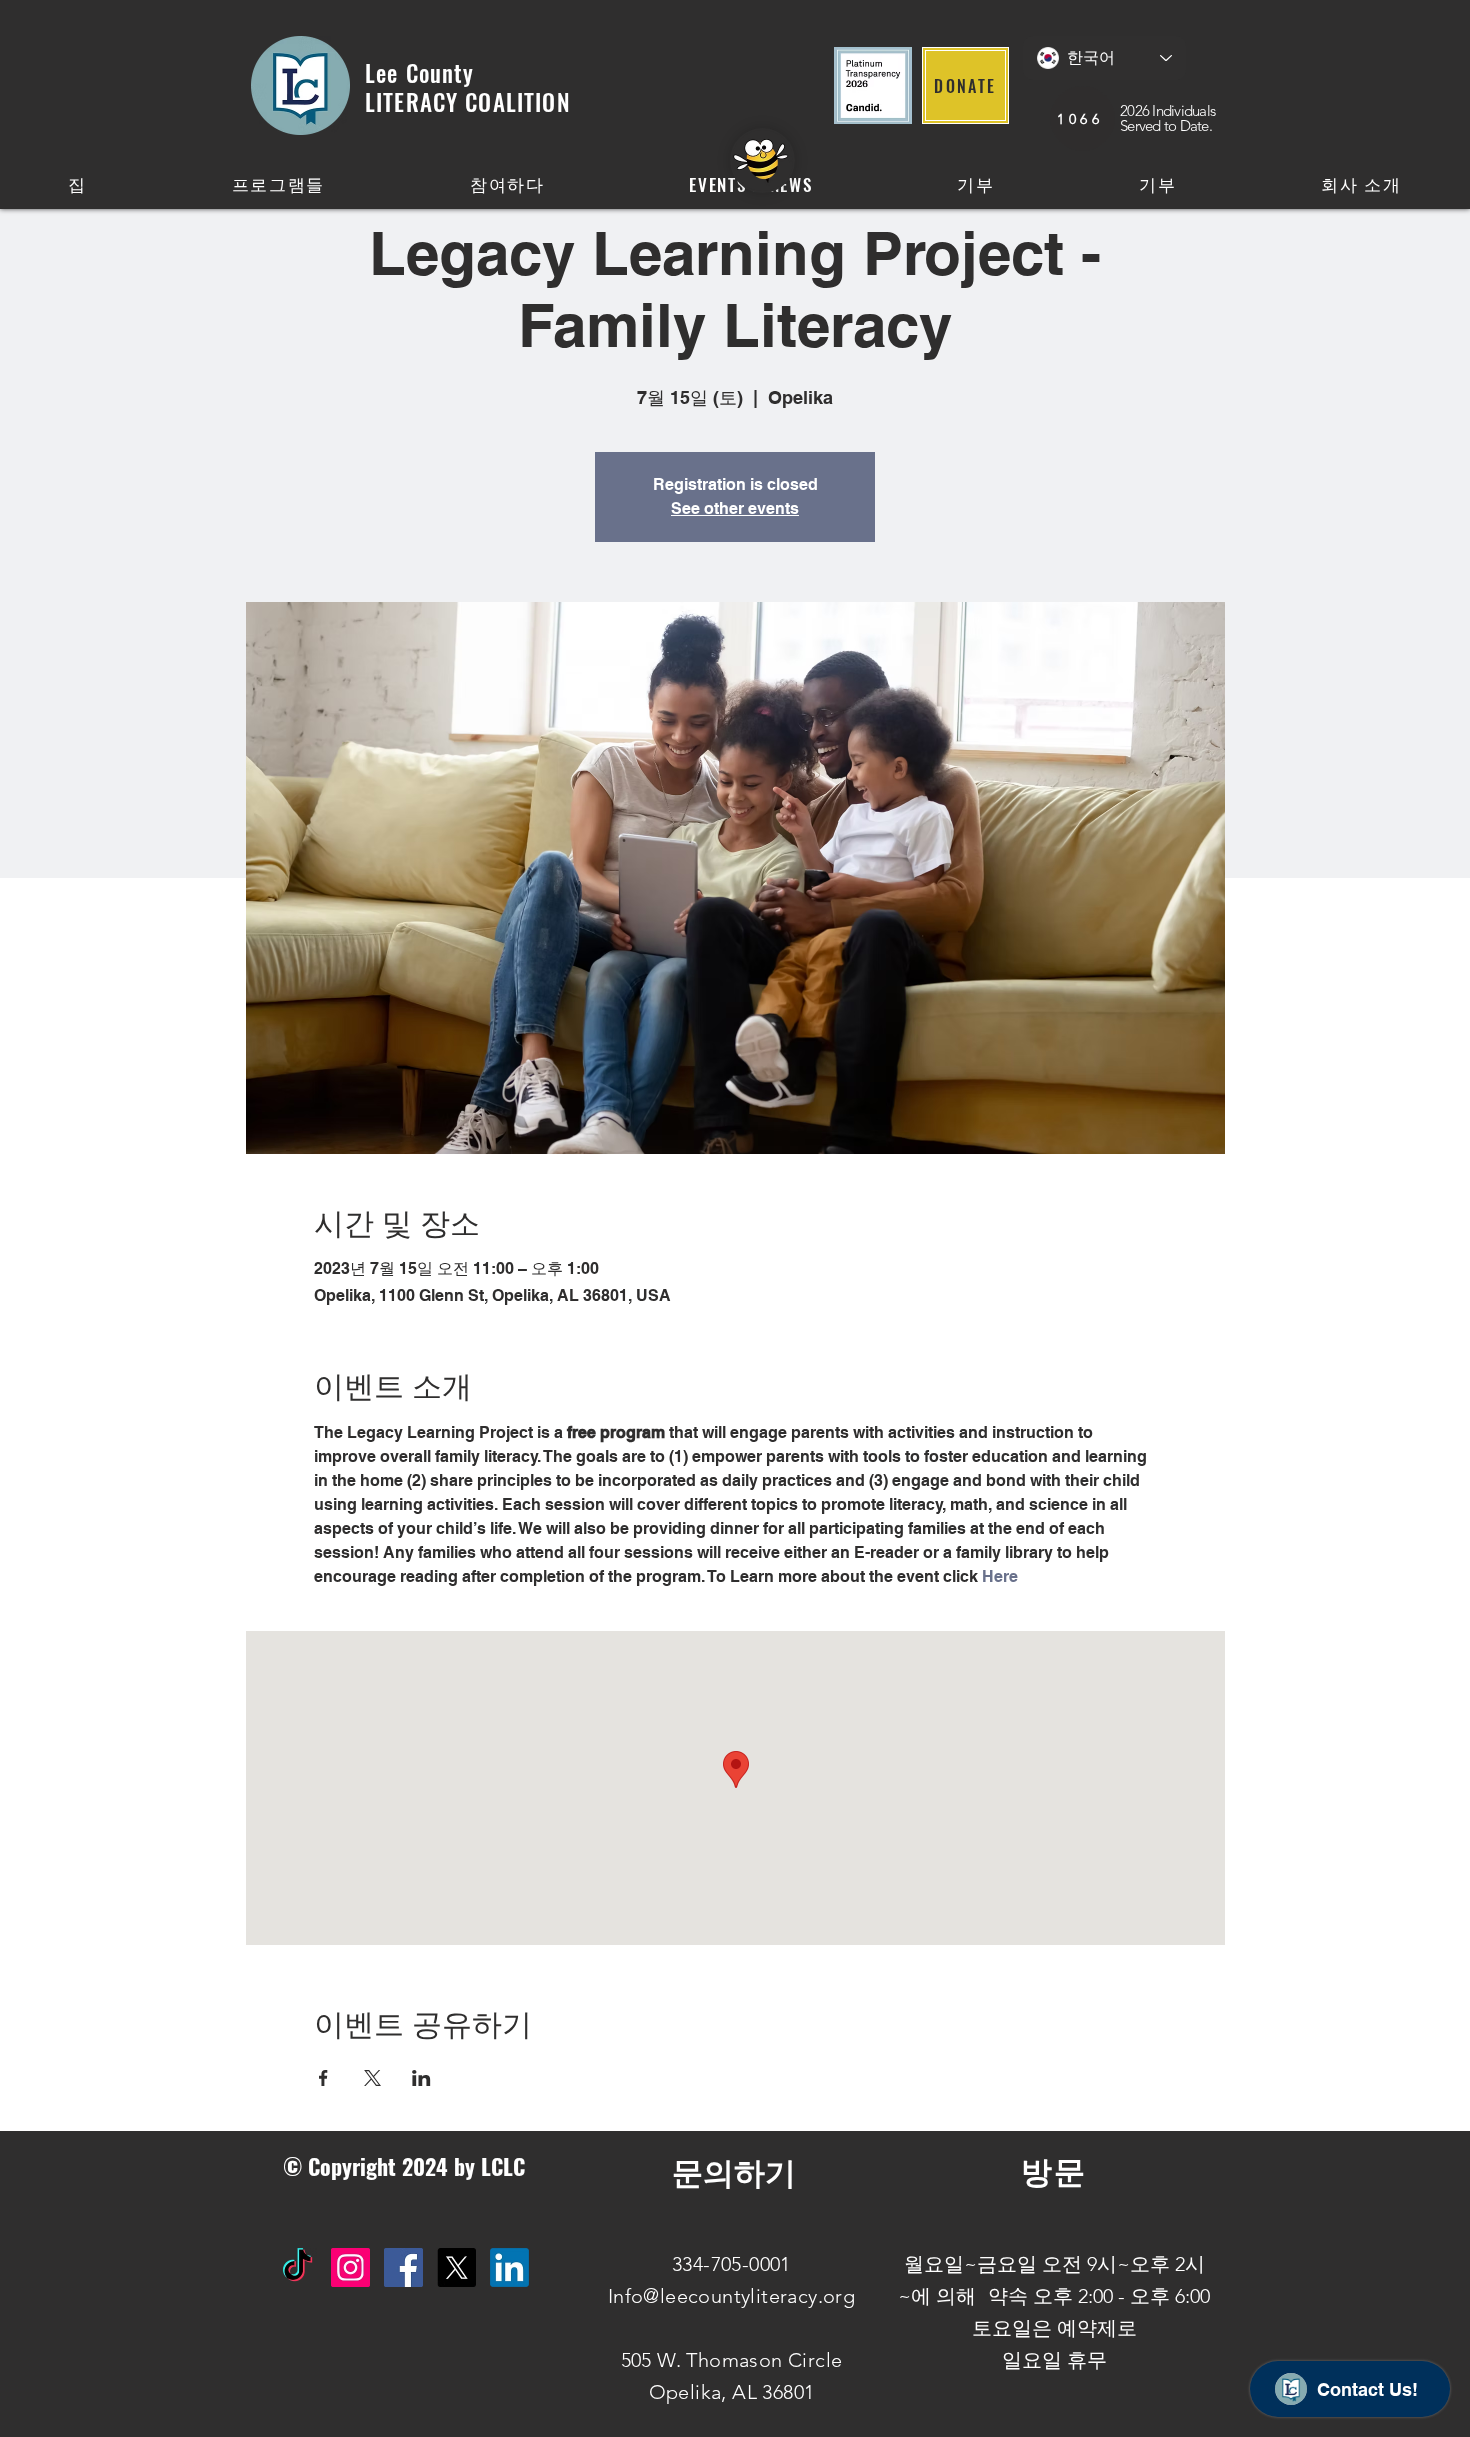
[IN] (509, 2267)
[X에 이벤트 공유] (372, 2078)
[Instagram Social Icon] (350, 2267)
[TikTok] (297, 2267)
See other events (735, 508)
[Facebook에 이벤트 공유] (323, 2078)
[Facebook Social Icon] (403, 2267)
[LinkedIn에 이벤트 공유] (421, 2078)
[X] (456, 2267)
